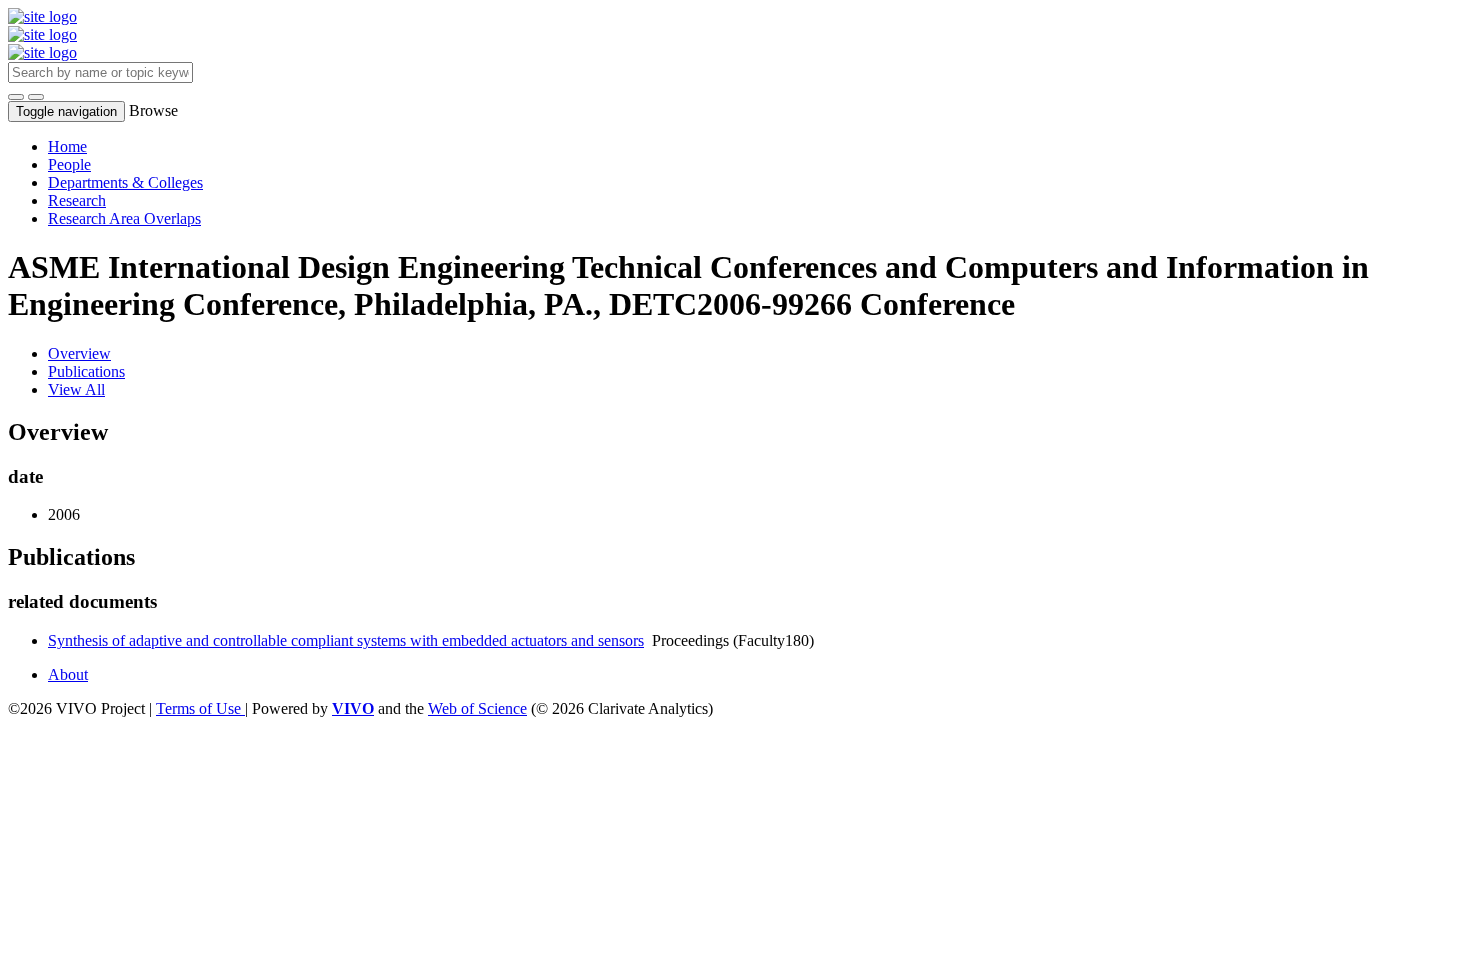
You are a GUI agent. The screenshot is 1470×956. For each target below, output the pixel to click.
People (69, 164)
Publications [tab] (86, 371)
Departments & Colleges (125, 182)
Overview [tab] (79, 353)
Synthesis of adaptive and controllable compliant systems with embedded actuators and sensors (346, 640)
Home (67, 146)
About (68, 674)
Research (77, 200)
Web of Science (477, 708)
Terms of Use (200, 708)
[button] (16, 97)
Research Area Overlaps (124, 218)
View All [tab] (76, 389)
